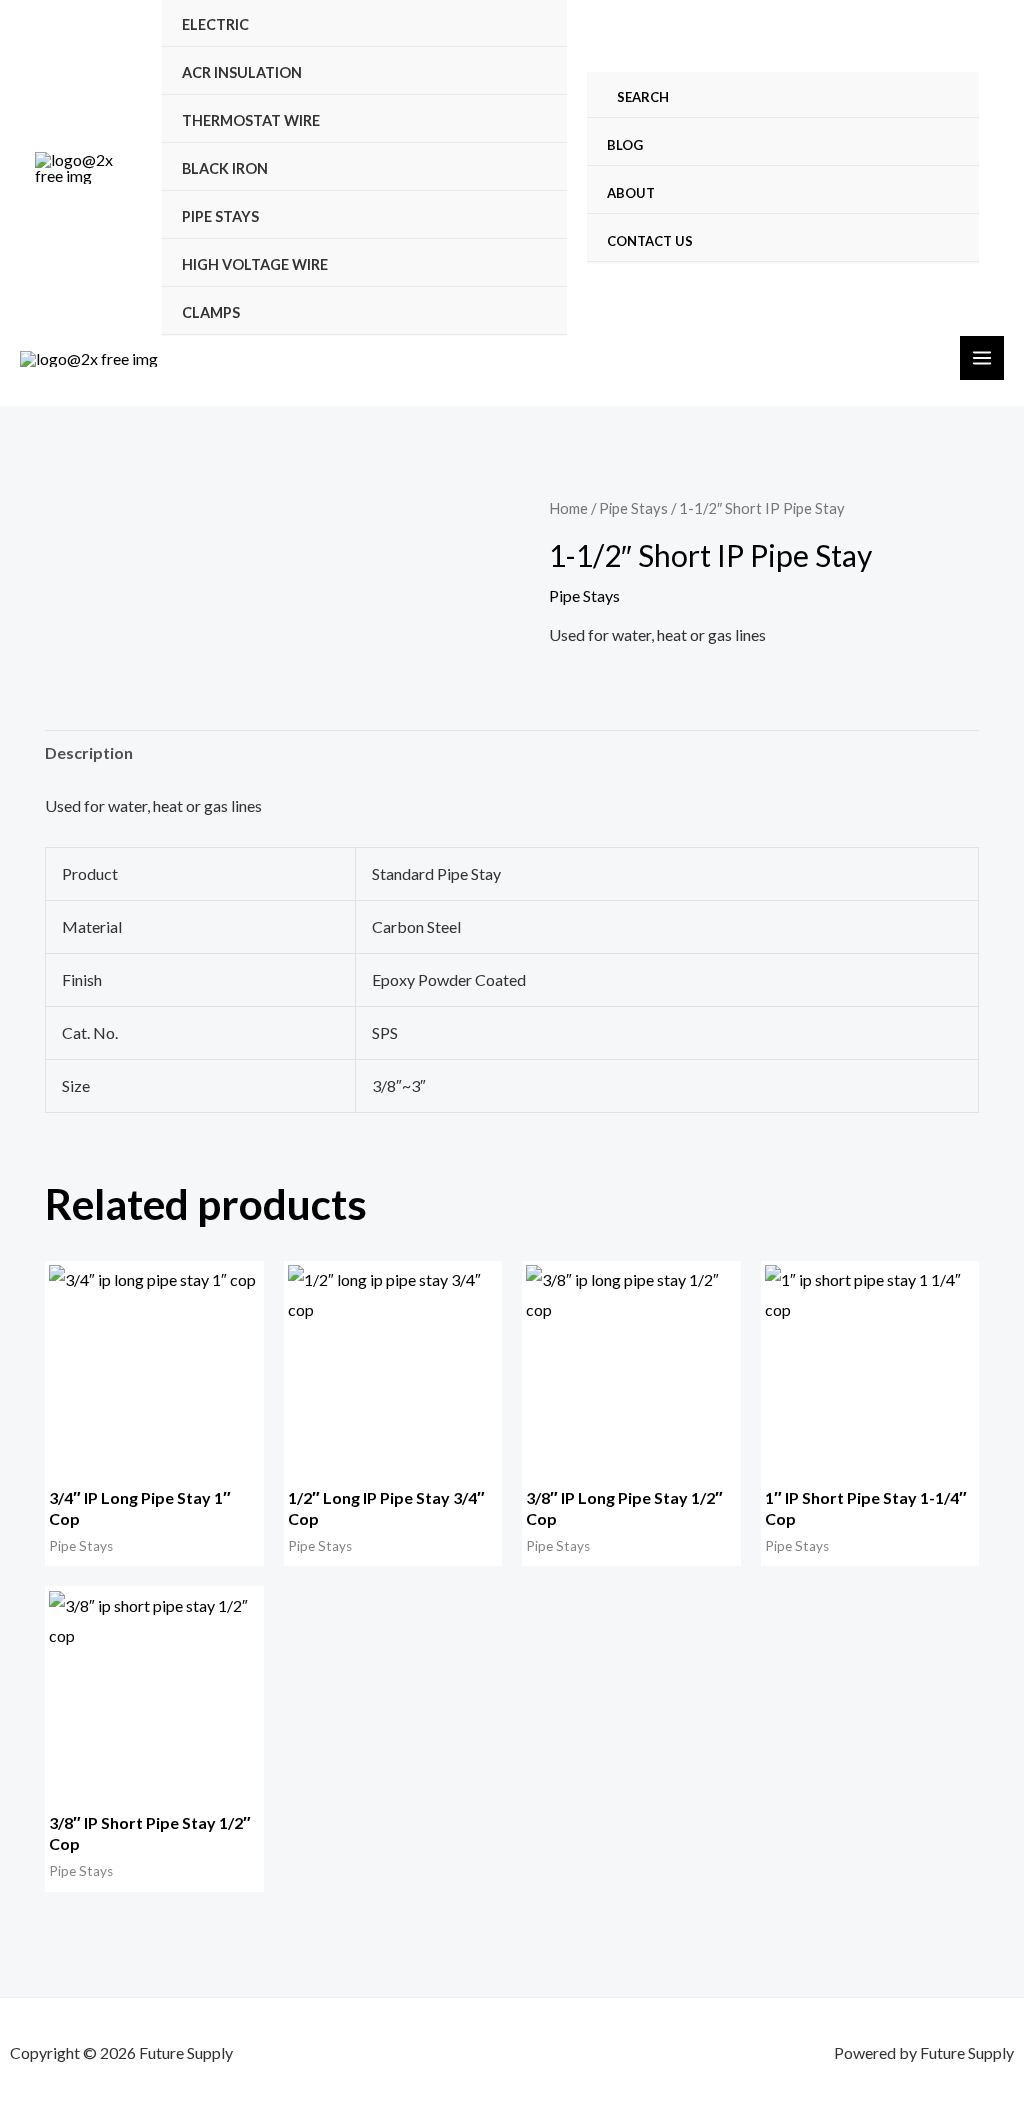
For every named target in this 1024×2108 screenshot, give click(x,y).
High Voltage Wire (255, 264)
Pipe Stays (220, 216)
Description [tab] (89, 752)
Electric (215, 24)
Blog (625, 145)
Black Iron (225, 168)
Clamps (211, 312)
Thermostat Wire (251, 120)
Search (643, 97)
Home (568, 508)
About (631, 193)
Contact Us (650, 241)
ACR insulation (242, 72)
